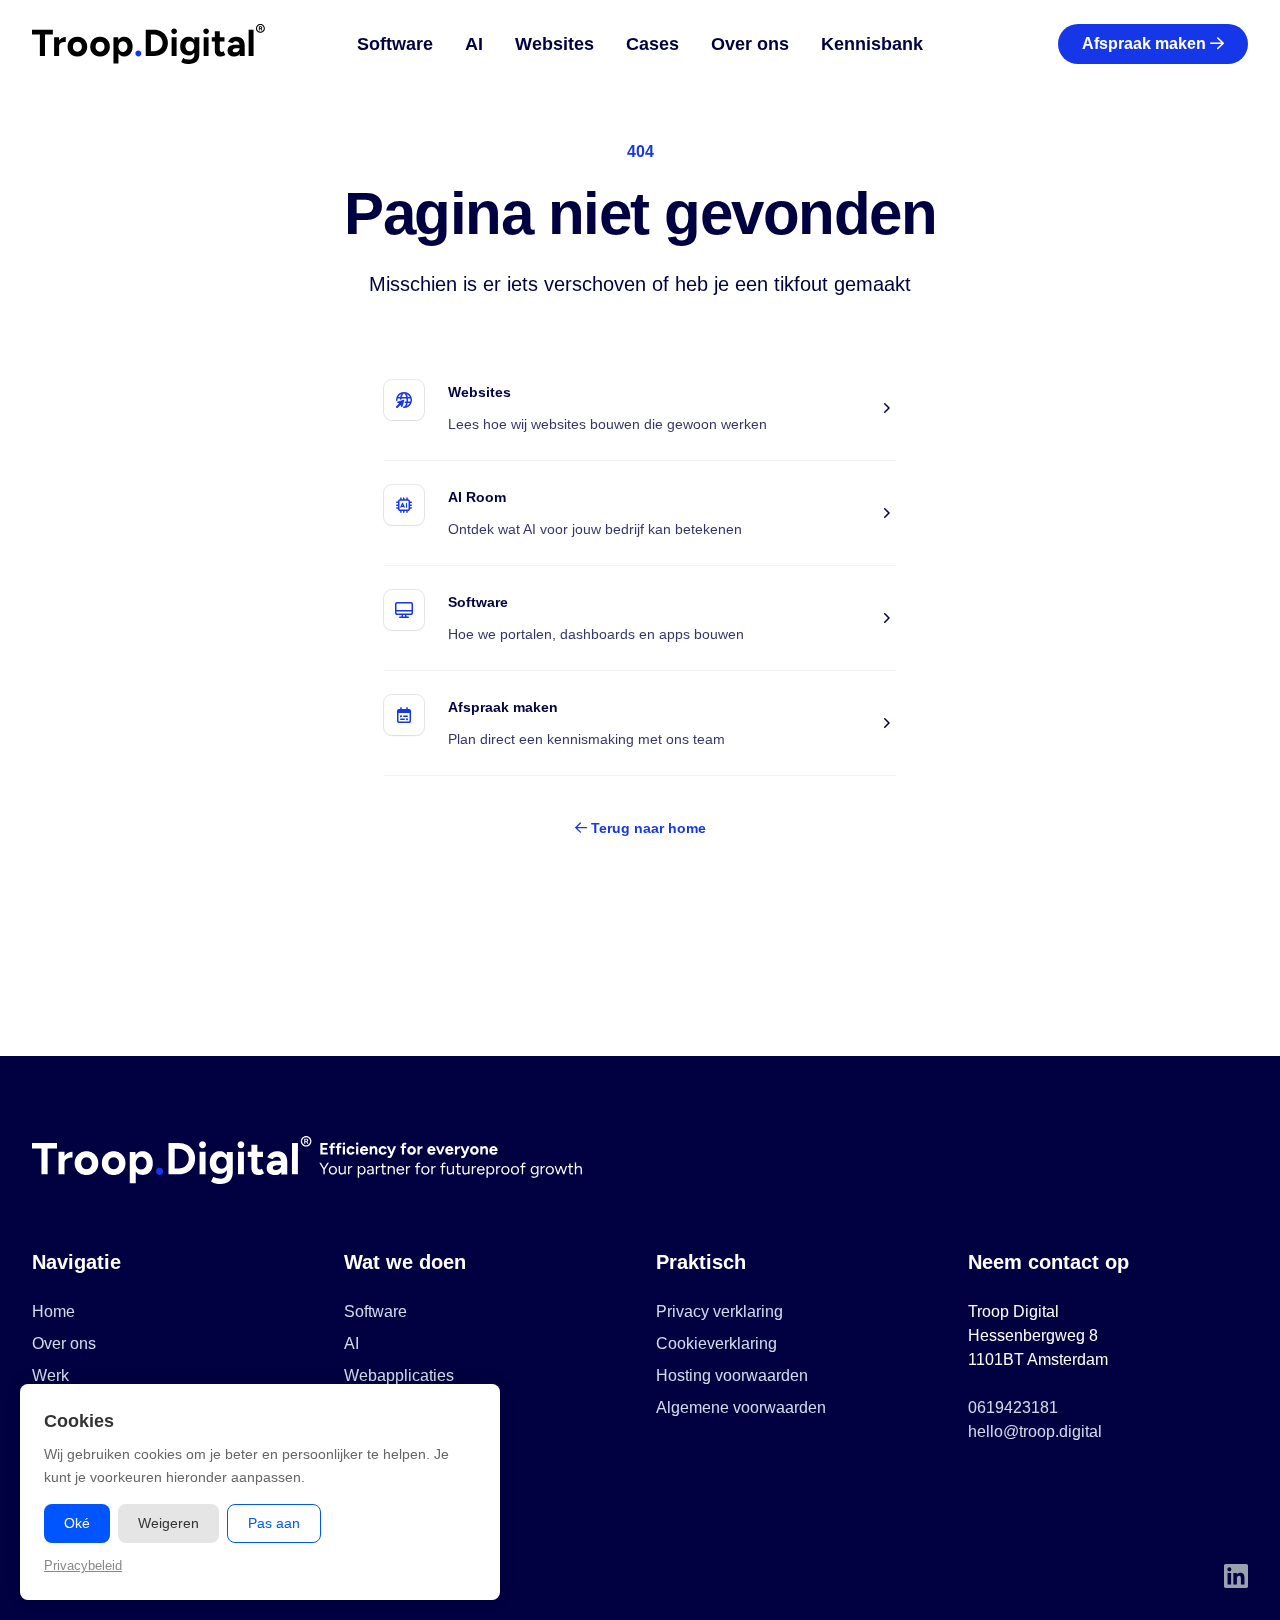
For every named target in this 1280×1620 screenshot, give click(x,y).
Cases (652, 44)
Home (53, 1311)
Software (395, 44)
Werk (50, 1375)
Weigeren (168, 1523)
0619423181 (1013, 1407)
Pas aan (274, 1523)
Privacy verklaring (719, 1311)
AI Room (477, 497)
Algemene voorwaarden (741, 1407)
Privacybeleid (83, 1565)
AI (474, 44)
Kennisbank (872, 44)
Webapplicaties (399, 1375)
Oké (77, 1523)
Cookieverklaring (716, 1343)
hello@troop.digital (1035, 1431)
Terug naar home (646, 828)
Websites (554, 44)
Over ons (750, 44)
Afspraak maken (1144, 43)
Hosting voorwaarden (732, 1375)
